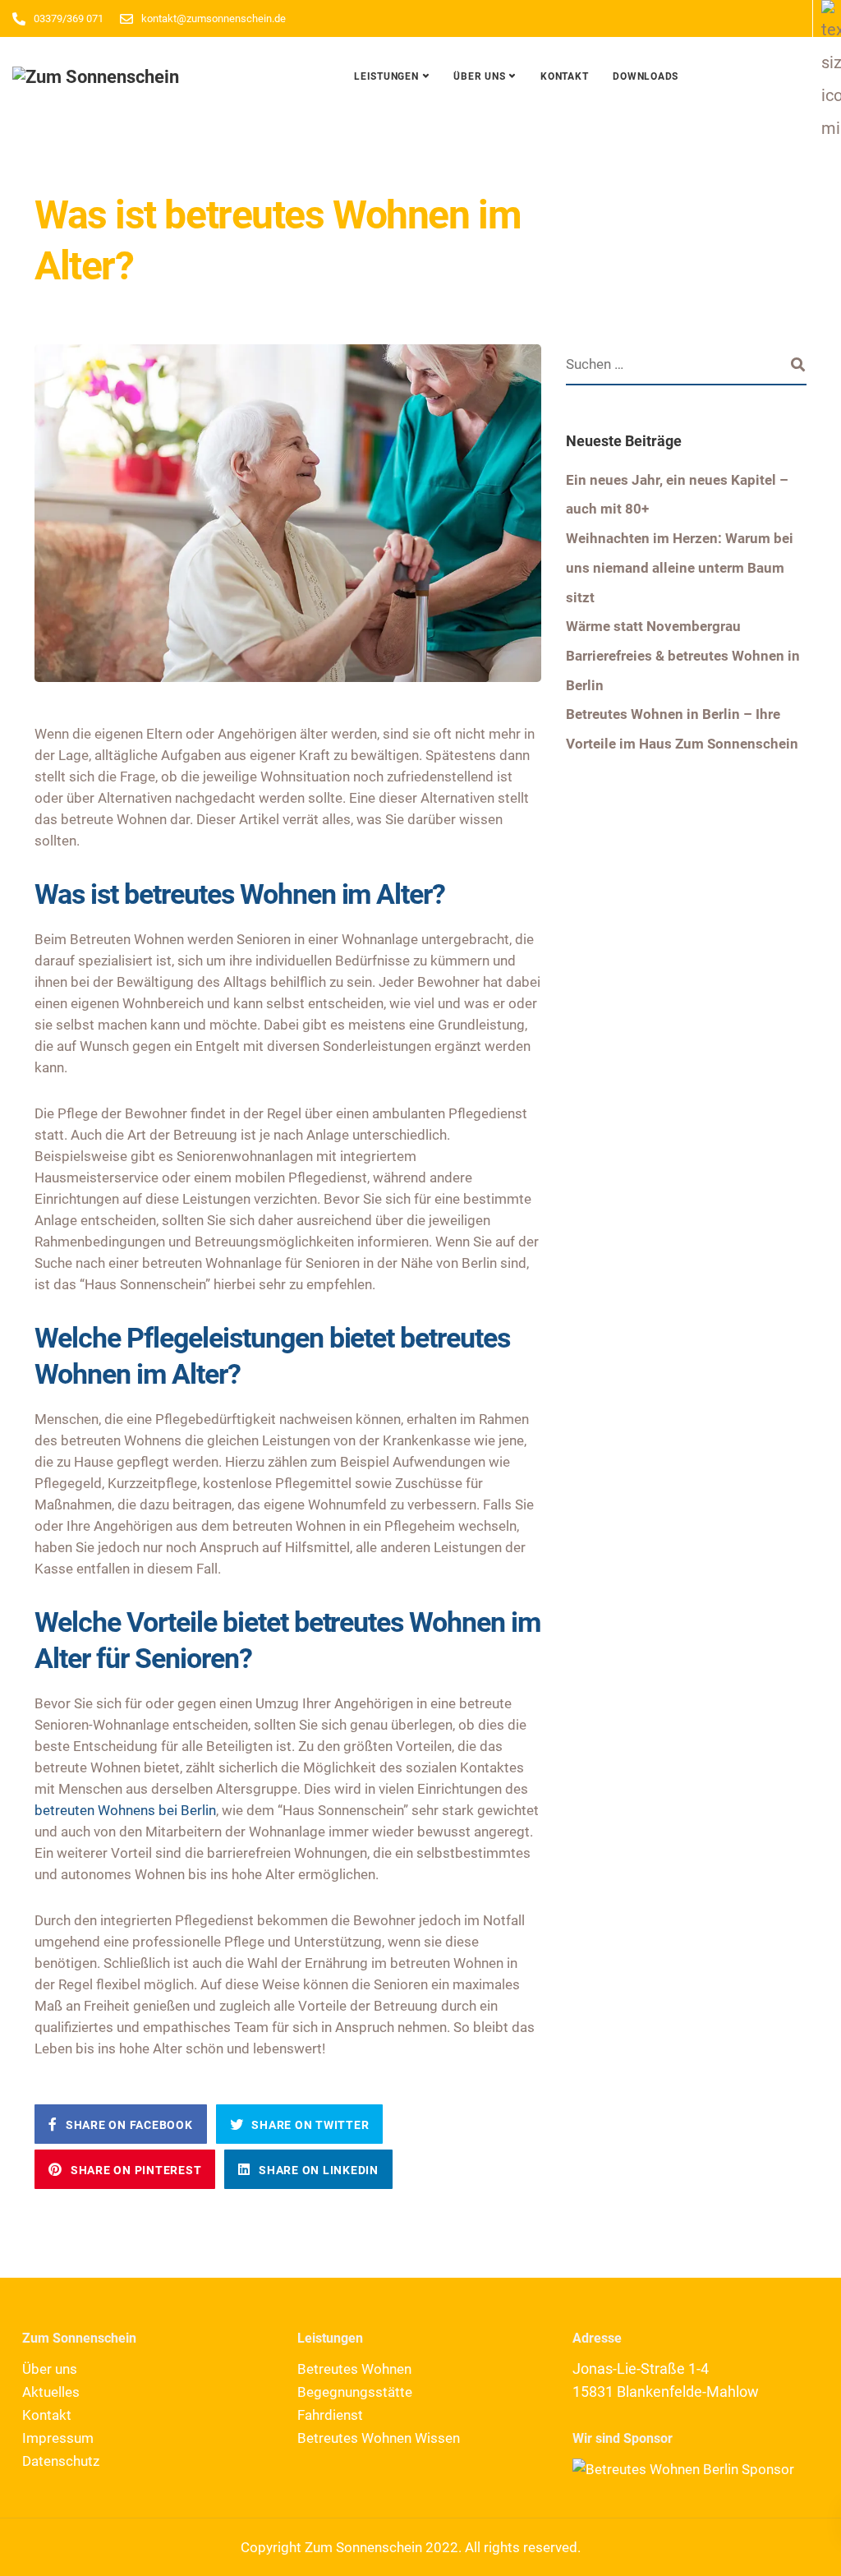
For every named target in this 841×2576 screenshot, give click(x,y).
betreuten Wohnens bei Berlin (125, 1810)
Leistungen (386, 76)
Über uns (479, 76)
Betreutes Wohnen (354, 2369)
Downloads (646, 76)
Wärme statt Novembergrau (653, 626)
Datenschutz (61, 2461)
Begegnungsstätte (355, 2392)
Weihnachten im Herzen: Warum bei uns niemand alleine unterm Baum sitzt (680, 567)
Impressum (58, 2438)
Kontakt (564, 76)
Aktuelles (51, 2392)
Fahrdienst (330, 2415)
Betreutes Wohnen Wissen (379, 2438)
